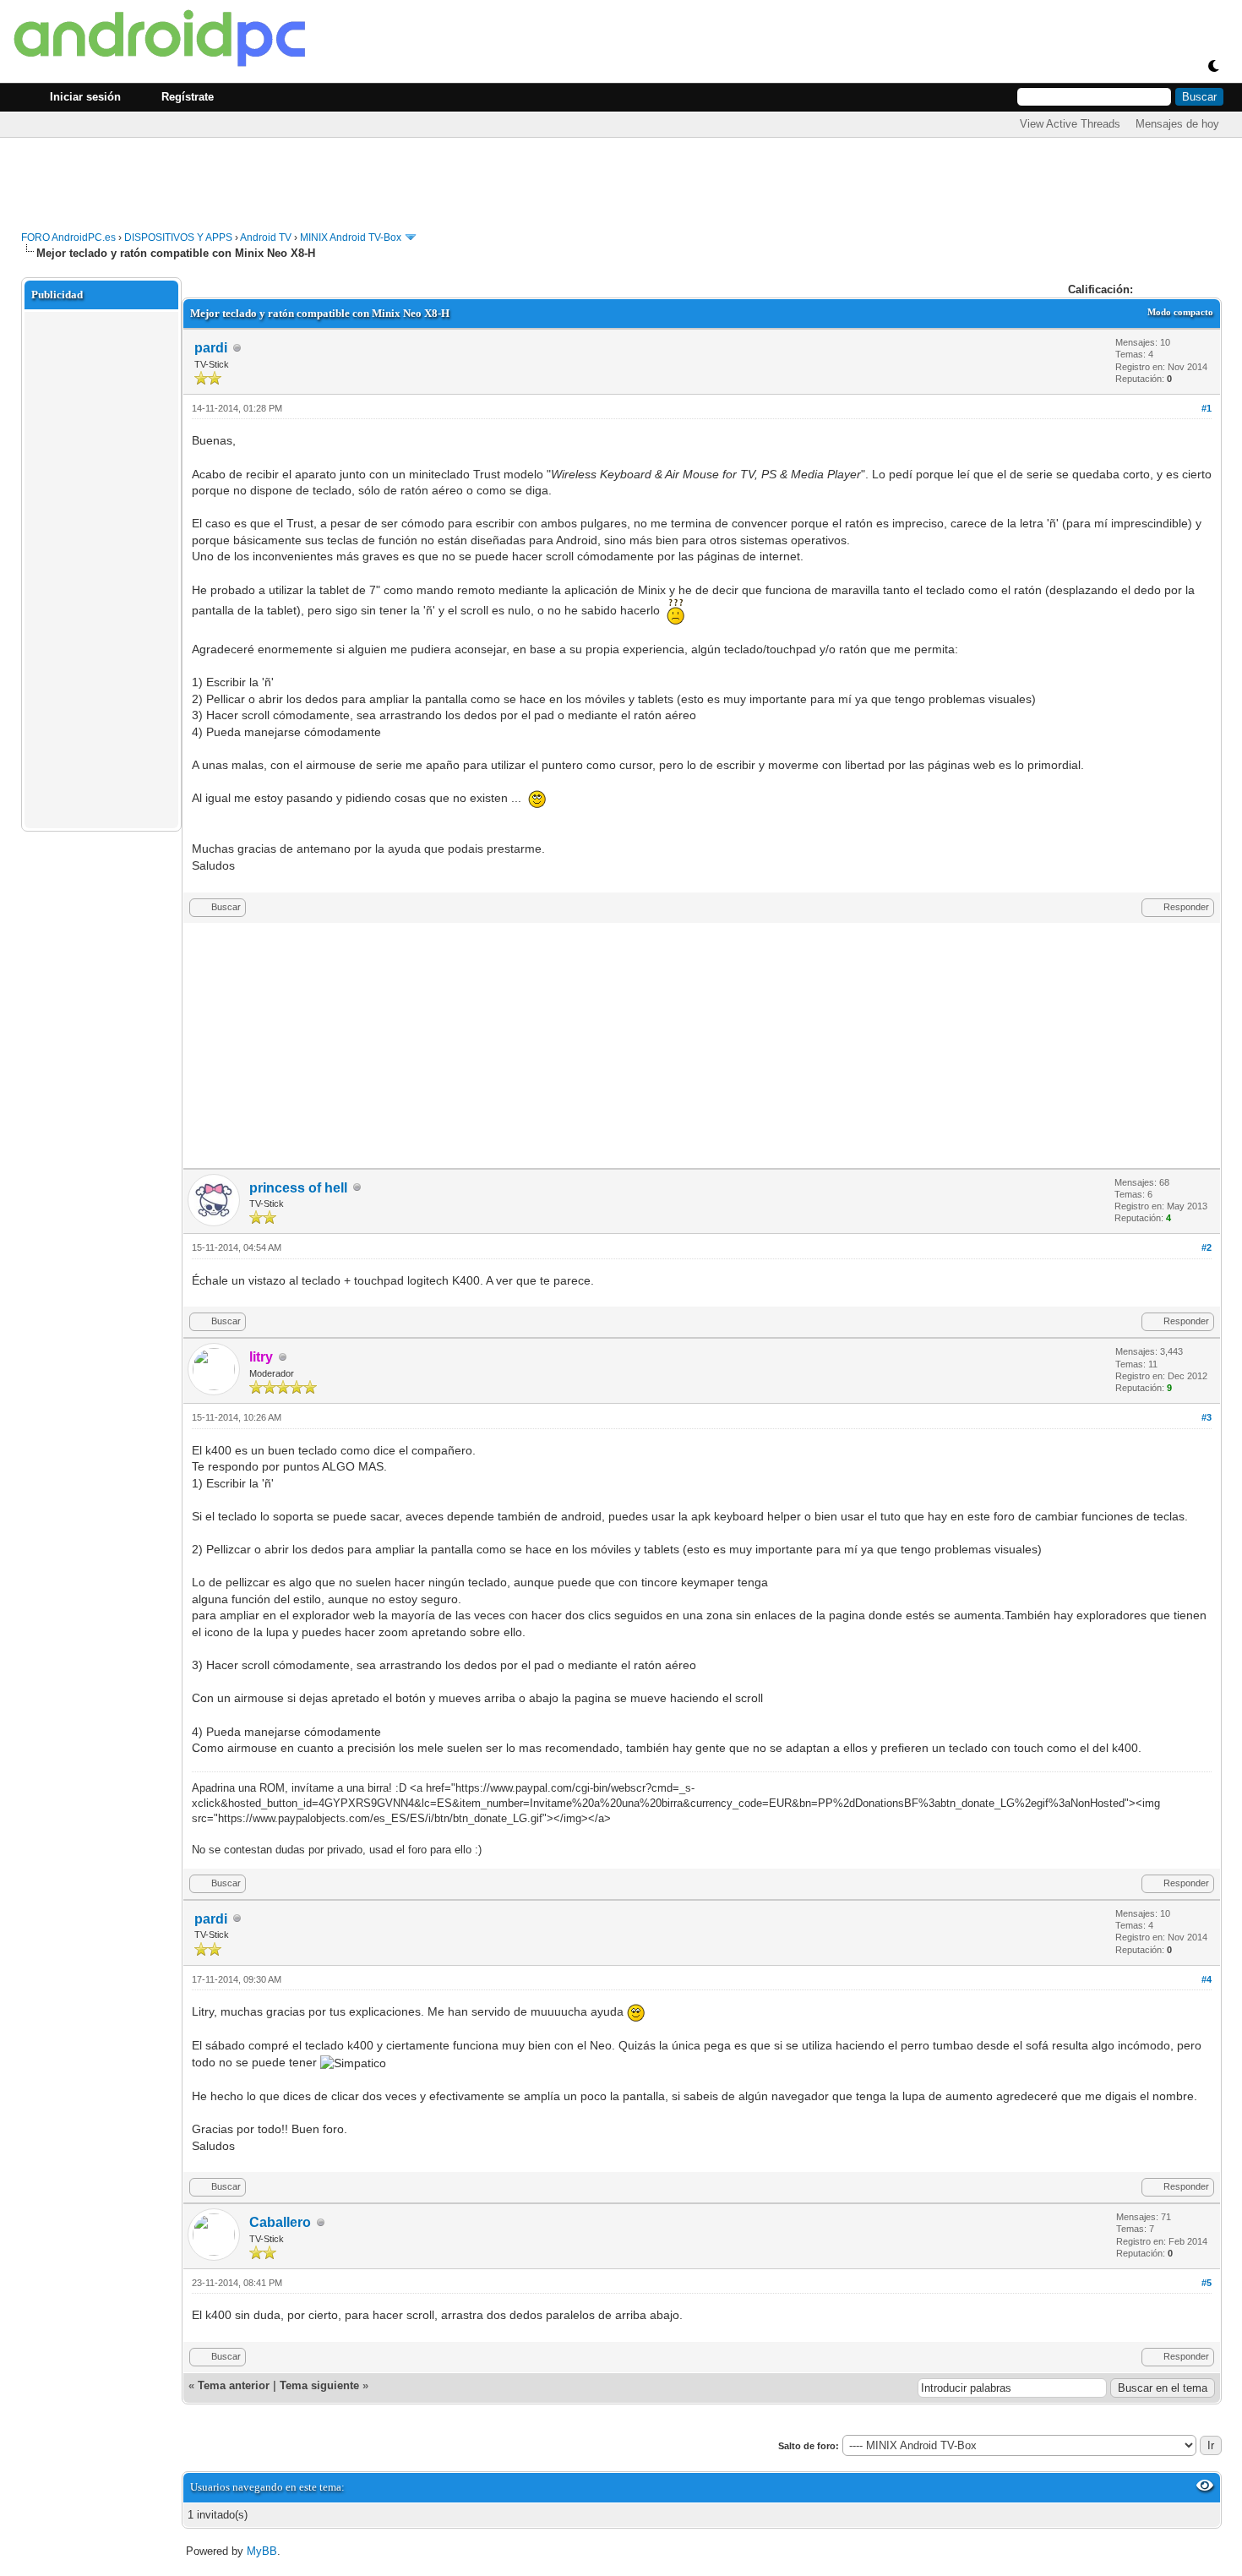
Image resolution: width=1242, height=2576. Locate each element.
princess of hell (298, 1188)
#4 (1207, 1979)
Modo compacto (1180, 312)
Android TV (266, 237)
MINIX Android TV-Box (351, 237)
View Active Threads (1070, 124)
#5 (1207, 2283)
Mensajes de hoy (1177, 124)
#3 (1207, 1417)
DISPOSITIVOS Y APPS (178, 237)
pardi (211, 348)
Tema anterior (234, 2385)
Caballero (280, 2222)
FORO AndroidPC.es (68, 237)
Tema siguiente (319, 2385)
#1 (1207, 408)
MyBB (262, 2551)
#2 (1207, 1247)
